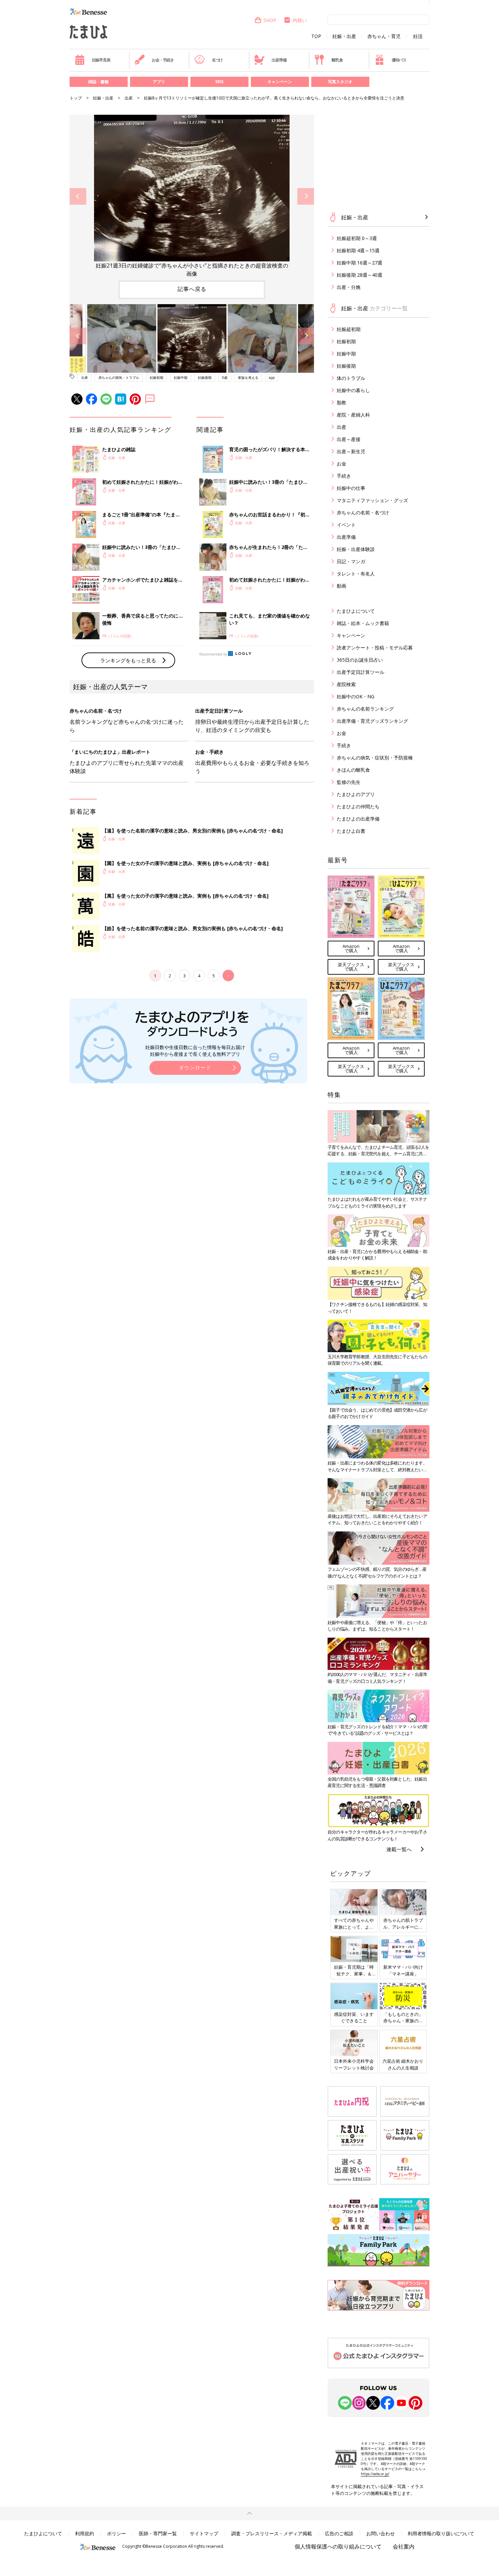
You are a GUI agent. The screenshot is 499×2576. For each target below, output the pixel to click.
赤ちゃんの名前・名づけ (363, 512)
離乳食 (337, 60)
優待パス (399, 60)
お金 (341, 464)
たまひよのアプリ (356, 794)
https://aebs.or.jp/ (375, 2474)
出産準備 (279, 60)
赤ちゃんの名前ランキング (365, 709)
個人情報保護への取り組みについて (338, 2546)
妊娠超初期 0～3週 (357, 238)
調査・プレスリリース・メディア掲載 (272, 2533)
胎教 (341, 402)
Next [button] (306, 196)
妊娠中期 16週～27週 (359, 263)
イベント (346, 525)
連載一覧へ (399, 1849)
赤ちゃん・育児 (384, 36)
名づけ (217, 60)
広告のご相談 (339, 2533)
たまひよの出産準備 (358, 819)
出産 (129, 98)
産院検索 (346, 684)
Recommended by (213, 654)
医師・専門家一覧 (158, 2533)
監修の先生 (349, 782)
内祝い (300, 20)
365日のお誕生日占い (360, 660)
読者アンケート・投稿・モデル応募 (375, 648)
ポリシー (116, 2533)
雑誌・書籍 (98, 82)
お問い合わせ (381, 2533)
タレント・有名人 (356, 574)
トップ (76, 98)
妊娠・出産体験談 (356, 549)
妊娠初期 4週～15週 (358, 250)
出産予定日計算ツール (361, 672)
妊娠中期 (181, 378)
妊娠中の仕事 (351, 488)
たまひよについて (356, 611)
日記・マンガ (351, 561)
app (272, 378)
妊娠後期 (205, 378)
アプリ (159, 82)
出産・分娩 (349, 287)
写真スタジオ (340, 82)
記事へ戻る (192, 289)
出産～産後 (349, 439)
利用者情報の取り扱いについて (441, 2533)
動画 (341, 586)
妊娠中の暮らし (353, 390)
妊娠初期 (156, 378)
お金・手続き (163, 60)
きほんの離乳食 (353, 770)
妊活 (418, 36)
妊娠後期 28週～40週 (359, 275)
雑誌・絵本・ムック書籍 (363, 623)
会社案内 (404, 2546)
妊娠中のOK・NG (356, 696)
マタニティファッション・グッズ (372, 500)
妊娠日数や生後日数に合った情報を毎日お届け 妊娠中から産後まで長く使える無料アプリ (195, 1051)
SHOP (270, 20)
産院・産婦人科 (353, 415)
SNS (219, 82)
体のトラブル (351, 378)
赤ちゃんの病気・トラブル (119, 378)
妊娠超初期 (349, 329)
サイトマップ (204, 2533)
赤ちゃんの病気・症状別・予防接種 (375, 758)
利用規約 (85, 2533)
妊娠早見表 (101, 60)
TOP (316, 36)
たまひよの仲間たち (358, 806)
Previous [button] (78, 196)
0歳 (225, 378)
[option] (192, 196)
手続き (344, 476)
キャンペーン (280, 82)
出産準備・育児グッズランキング (372, 721)
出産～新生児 (351, 451)
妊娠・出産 (344, 36)
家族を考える (248, 378)
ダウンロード (195, 1068)
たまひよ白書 (351, 831)
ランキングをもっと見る (128, 660)
